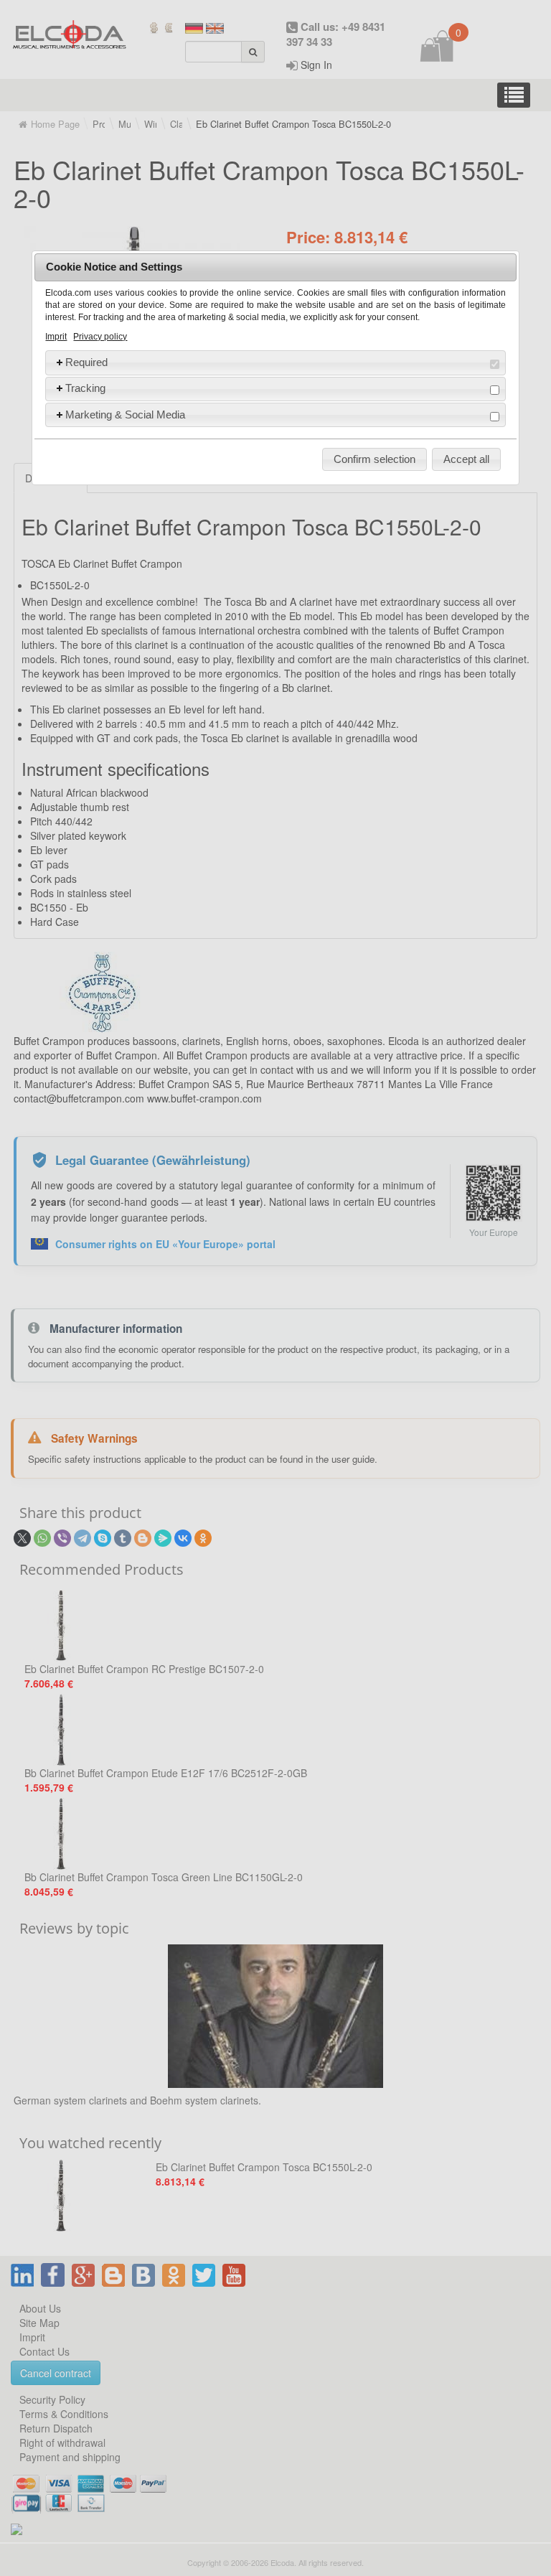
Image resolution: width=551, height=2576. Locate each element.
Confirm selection (375, 459)
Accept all (466, 459)
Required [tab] (86, 362)
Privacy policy (100, 337)
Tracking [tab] (85, 388)
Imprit (56, 337)
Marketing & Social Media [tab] (125, 414)
